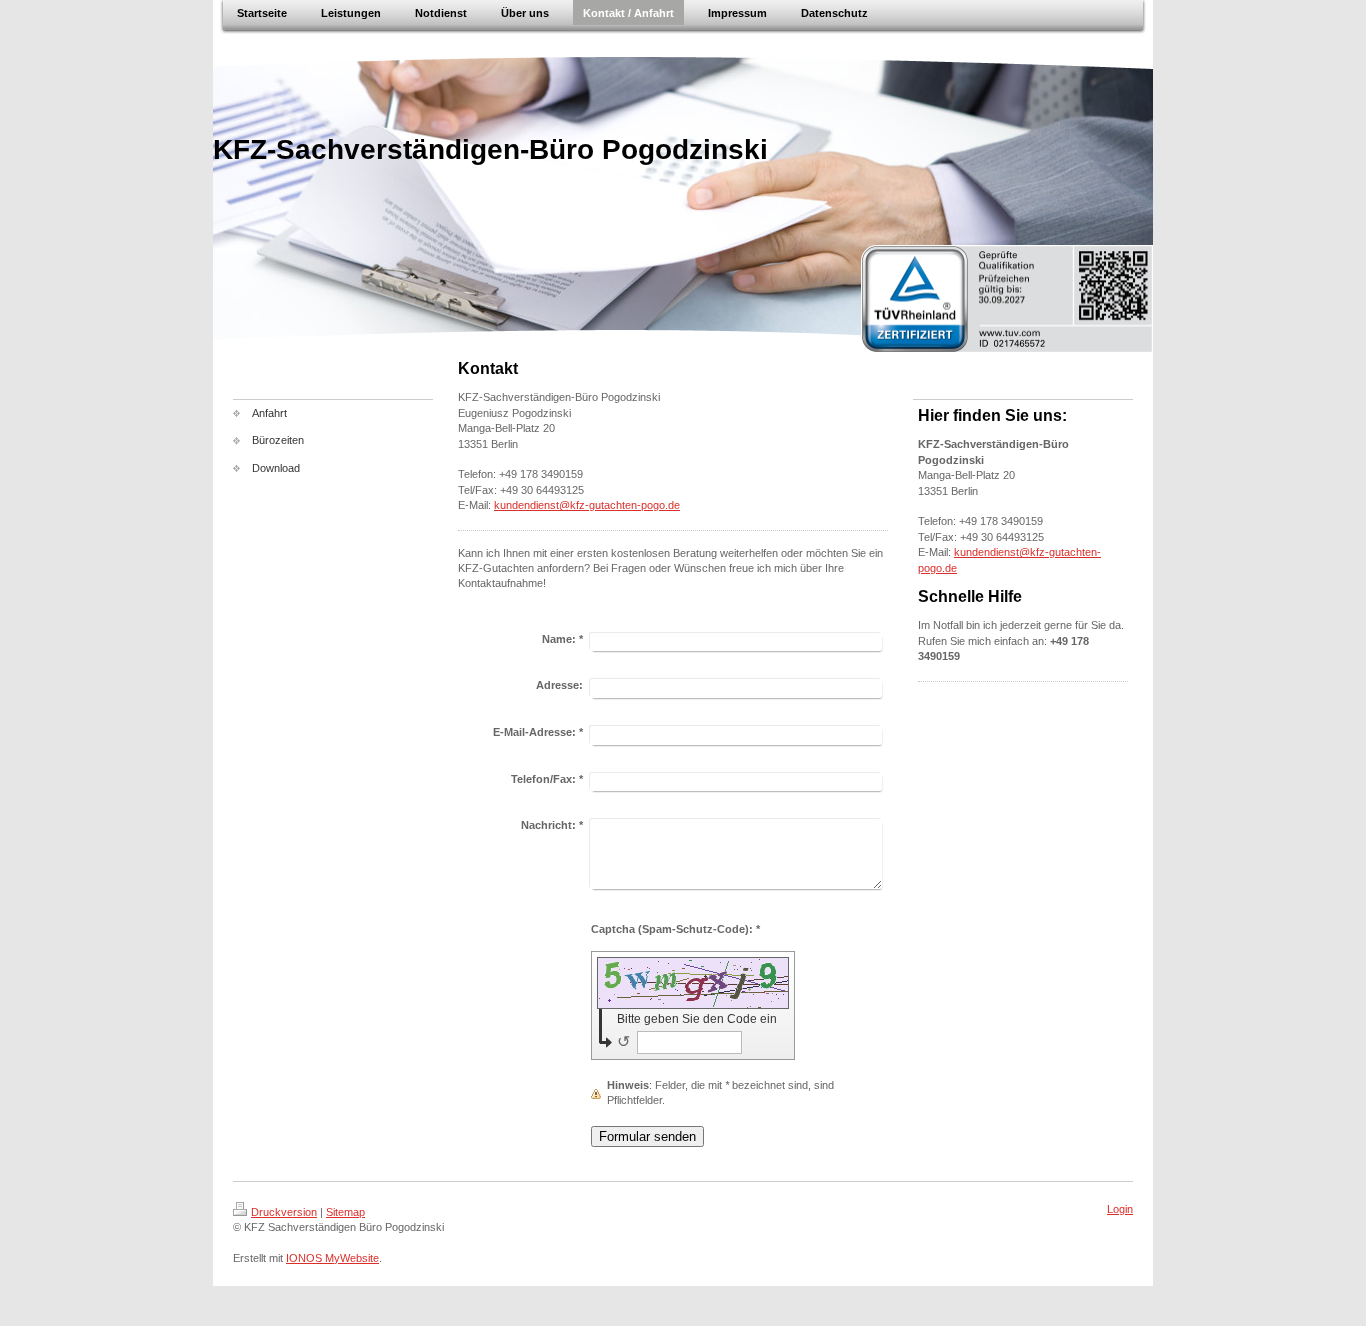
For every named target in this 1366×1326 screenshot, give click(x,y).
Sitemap (345, 1212)
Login (1120, 1209)
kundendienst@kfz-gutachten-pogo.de (587, 505)
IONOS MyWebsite (332, 1258)
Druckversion (284, 1212)
